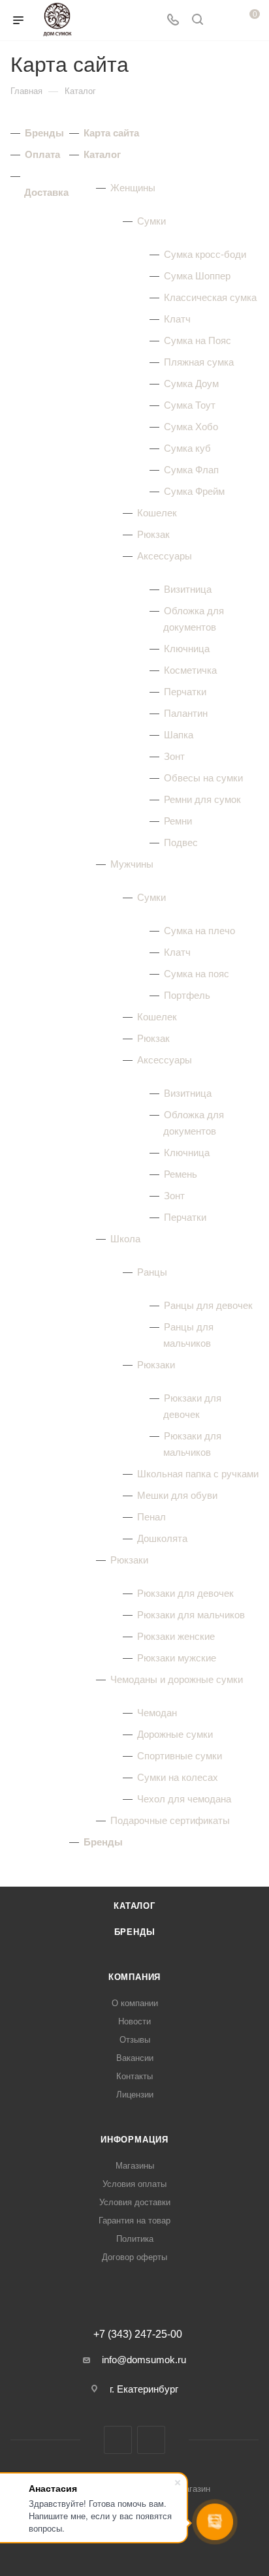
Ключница (187, 649)
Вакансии (135, 2058)
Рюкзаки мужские (177, 1658)
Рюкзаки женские (176, 1636)
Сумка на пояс (197, 974)
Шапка (179, 735)
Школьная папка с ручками (198, 1474)
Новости (134, 2021)
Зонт (174, 756)
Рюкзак (153, 534)
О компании (135, 2003)
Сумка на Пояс (198, 340)
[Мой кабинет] (222, 21)
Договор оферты (134, 2257)
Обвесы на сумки (203, 778)
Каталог (102, 154)
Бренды (44, 133)
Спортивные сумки (180, 1756)
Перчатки (185, 692)
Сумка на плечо (199, 931)
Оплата (42, 154)
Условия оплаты (134, 2184)
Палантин (186, 713)
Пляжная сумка (199, 362)
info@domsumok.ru (144, 2360)
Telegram (151, 2440)
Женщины (133, 188)
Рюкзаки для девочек (185, 1593)
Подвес (181, 842)
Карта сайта (111, 133)
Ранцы (152, 1272)
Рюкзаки (156, 1365)
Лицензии (135, 2095)
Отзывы (135, 2040)
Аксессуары (165, 556)
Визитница (188, 589)
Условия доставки (135, 2202)
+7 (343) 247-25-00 (138, 2334)
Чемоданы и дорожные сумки (177, 1679)
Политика (135, 2239)
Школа (125, 1239)
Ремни (178, 821)
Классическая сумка (210, 297)
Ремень (181, 1174)
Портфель (187, 995)
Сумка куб (187, 448)
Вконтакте (118, 2440)
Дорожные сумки (175, 1734)
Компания (134, 1977)
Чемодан (157, 1713)
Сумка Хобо (191, 427)
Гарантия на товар (134, 2221)
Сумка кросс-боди (205, 254)
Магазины (135, 2166)
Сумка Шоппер (197, 276)
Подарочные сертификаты (170, 1820)
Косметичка (190, 670)
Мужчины (132, 864)
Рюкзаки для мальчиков (191, 1615)
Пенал (151, 1517)
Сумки (151, 221)
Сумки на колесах (178, 1777)
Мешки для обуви (177, 1495)
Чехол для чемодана (184, 1799)
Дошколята (162, 1538)
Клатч (177, 319)
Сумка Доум (191, 384)
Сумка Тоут (190, 405)
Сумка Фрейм (194, 491)
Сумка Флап (191, 470)
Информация (134, 2140)
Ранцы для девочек (208, 1305)
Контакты (134, 2076)
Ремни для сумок (202, 799)
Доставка (46, 192)
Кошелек (157, 513)
